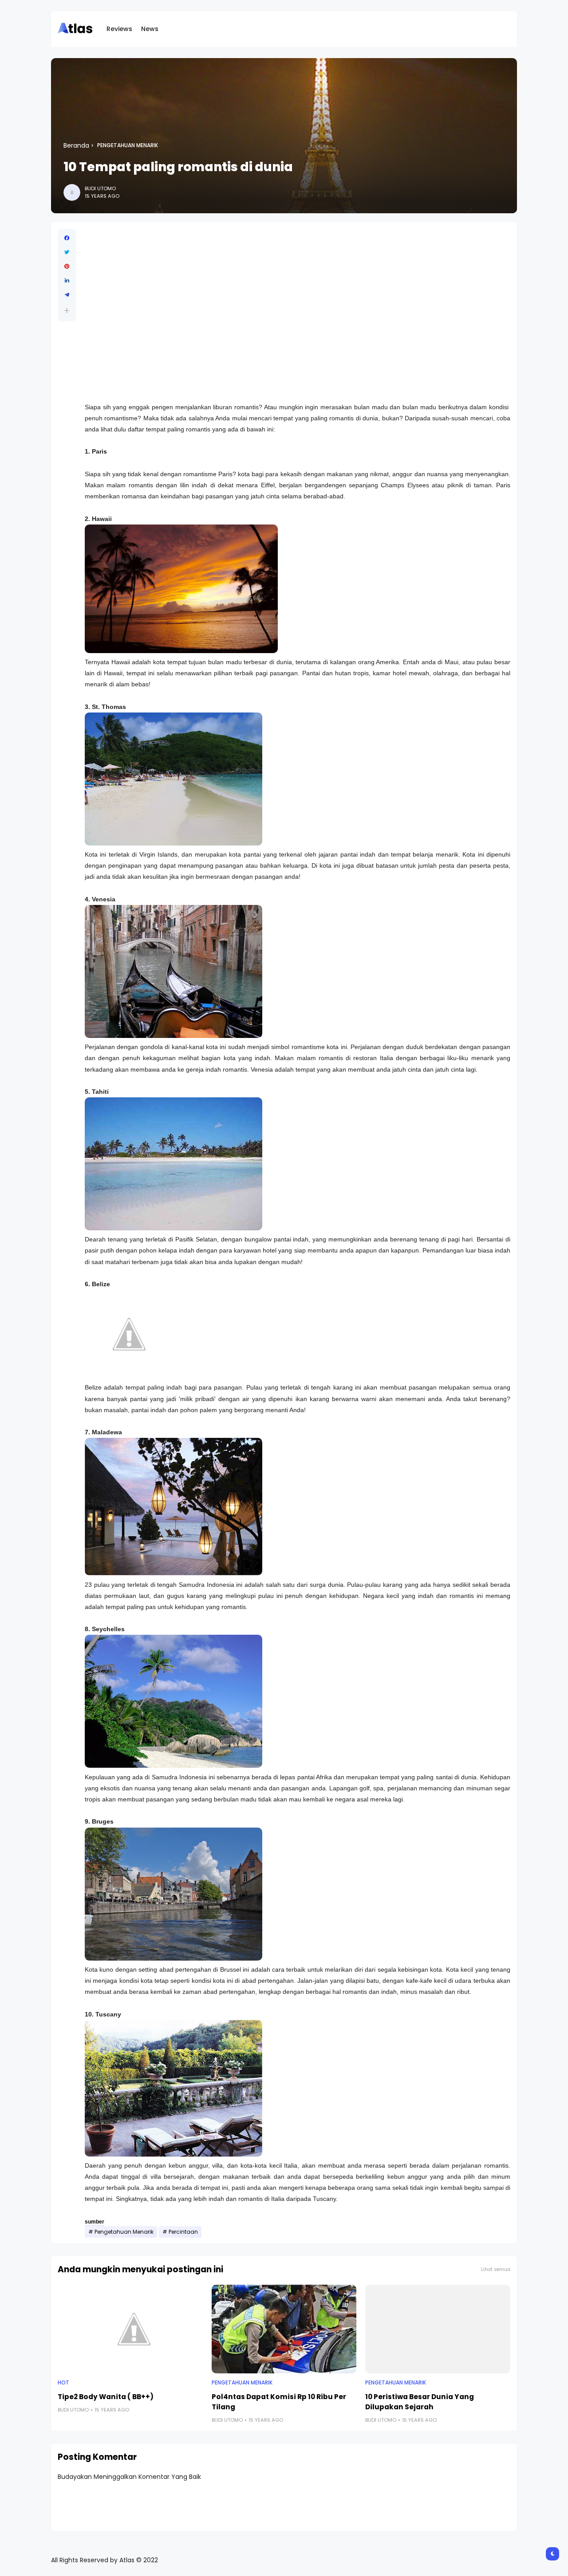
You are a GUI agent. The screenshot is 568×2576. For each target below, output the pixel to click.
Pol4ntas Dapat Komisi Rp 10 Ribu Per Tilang (279, 2402)
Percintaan (183, 2232)
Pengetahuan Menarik (128, 145)
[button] (67, 311)
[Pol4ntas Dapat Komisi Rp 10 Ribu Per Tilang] (284, 2329)
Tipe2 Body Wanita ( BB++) (106, 2397)
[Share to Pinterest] (67, 266)
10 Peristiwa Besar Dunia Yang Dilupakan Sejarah (420, 2402)
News (150, 29)
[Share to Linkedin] (67, 281)
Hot (63, 2383)
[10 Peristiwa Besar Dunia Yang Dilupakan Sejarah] (438, 2329)
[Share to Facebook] (67, 238)
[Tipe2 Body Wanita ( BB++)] (130, 2329)
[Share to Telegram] (67, 295)
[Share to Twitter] (67, 252)
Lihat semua (496, 2269)
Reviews (119, 29)
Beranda (76, 145)
